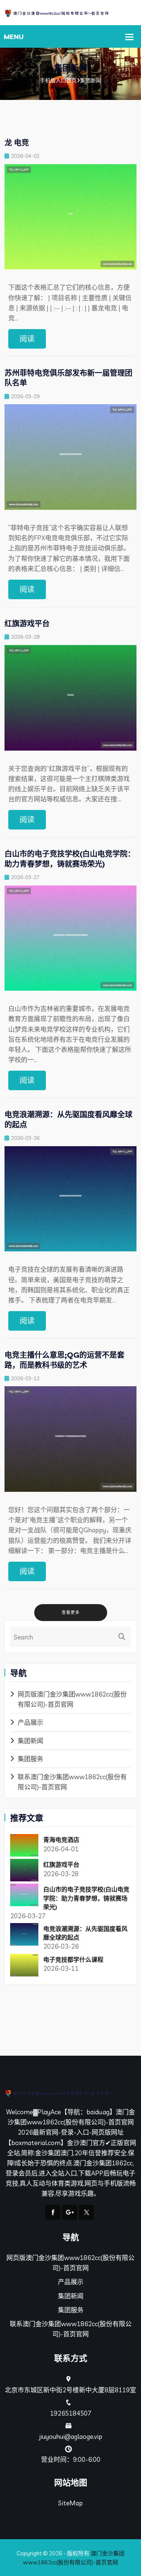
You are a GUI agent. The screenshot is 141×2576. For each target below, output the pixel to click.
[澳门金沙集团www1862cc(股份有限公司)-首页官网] (70, 13)
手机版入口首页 (58, 80)
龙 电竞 (17, 143)
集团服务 (30, 1759)
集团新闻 (30, 1741)
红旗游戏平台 (27, 623)
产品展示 (30, 1722)
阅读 (27, 339)
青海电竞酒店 (61, 1840)
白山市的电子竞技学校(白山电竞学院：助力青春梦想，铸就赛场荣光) (70, 859)
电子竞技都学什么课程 (73, 1960)
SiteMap (70, 2503)
